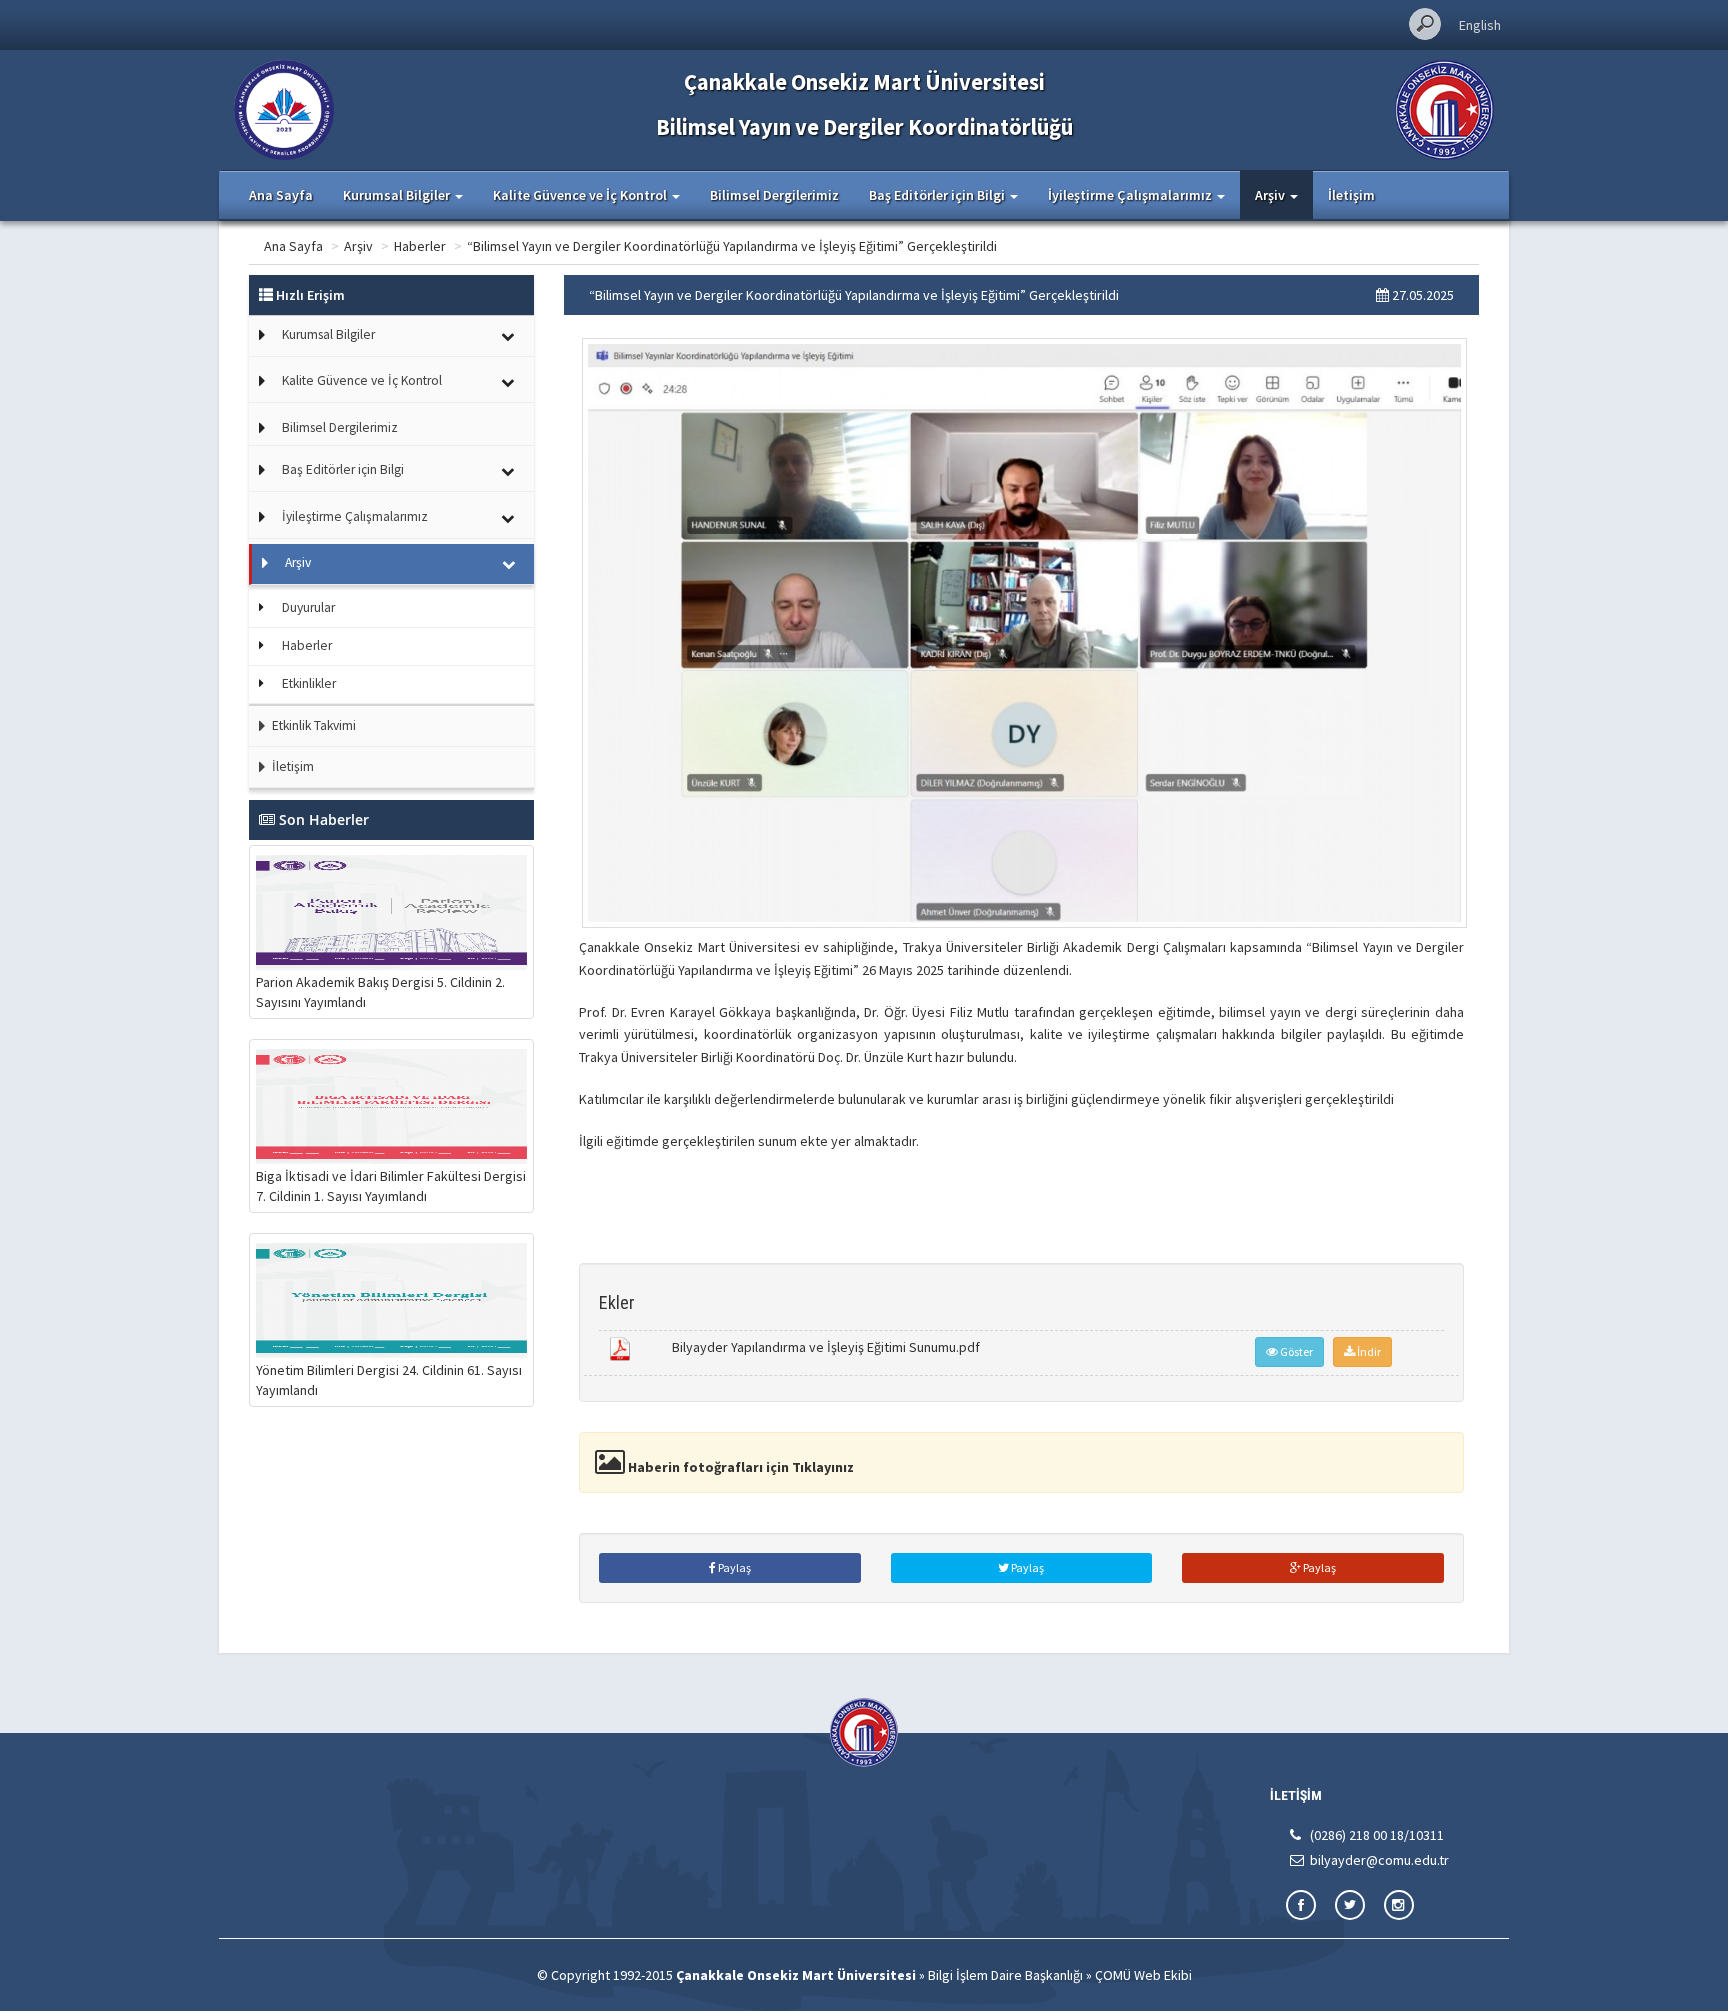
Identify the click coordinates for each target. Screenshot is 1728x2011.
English (1480, 25)
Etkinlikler (309, 683)
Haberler (420, 246)
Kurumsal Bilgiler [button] (398, 195)
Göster (1295, 1351)
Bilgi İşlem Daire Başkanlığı (1005, 1975)
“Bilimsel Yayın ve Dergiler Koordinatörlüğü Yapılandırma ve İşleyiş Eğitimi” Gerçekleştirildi (732, 246)
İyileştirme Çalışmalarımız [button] (1131, 195)
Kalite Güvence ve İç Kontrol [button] (581, 195)
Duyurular (308, 607)
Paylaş (733, 1567)
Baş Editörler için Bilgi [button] (938, 195)
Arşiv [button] (1271, 195)
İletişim (1351, 195)
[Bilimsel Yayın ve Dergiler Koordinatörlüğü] (284, 108)
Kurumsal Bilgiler (328, 334)
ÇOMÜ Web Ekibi (1143, 1975)
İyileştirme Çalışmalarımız (355, 516)
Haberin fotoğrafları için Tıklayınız (739, 1467)
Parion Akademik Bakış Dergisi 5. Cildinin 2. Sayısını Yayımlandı (380, 992)
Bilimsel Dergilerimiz (774, 195)
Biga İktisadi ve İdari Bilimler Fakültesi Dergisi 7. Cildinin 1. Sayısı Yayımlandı (391, 1186)
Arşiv (358, 246)
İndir (1368, 1351)
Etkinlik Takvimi (312, 725)
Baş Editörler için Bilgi (343, 469)
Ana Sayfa (281, 195)
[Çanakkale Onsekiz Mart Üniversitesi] (1444, 108)
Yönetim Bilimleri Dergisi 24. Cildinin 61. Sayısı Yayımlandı (389, 1380)
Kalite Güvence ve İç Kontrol (362, 380)
